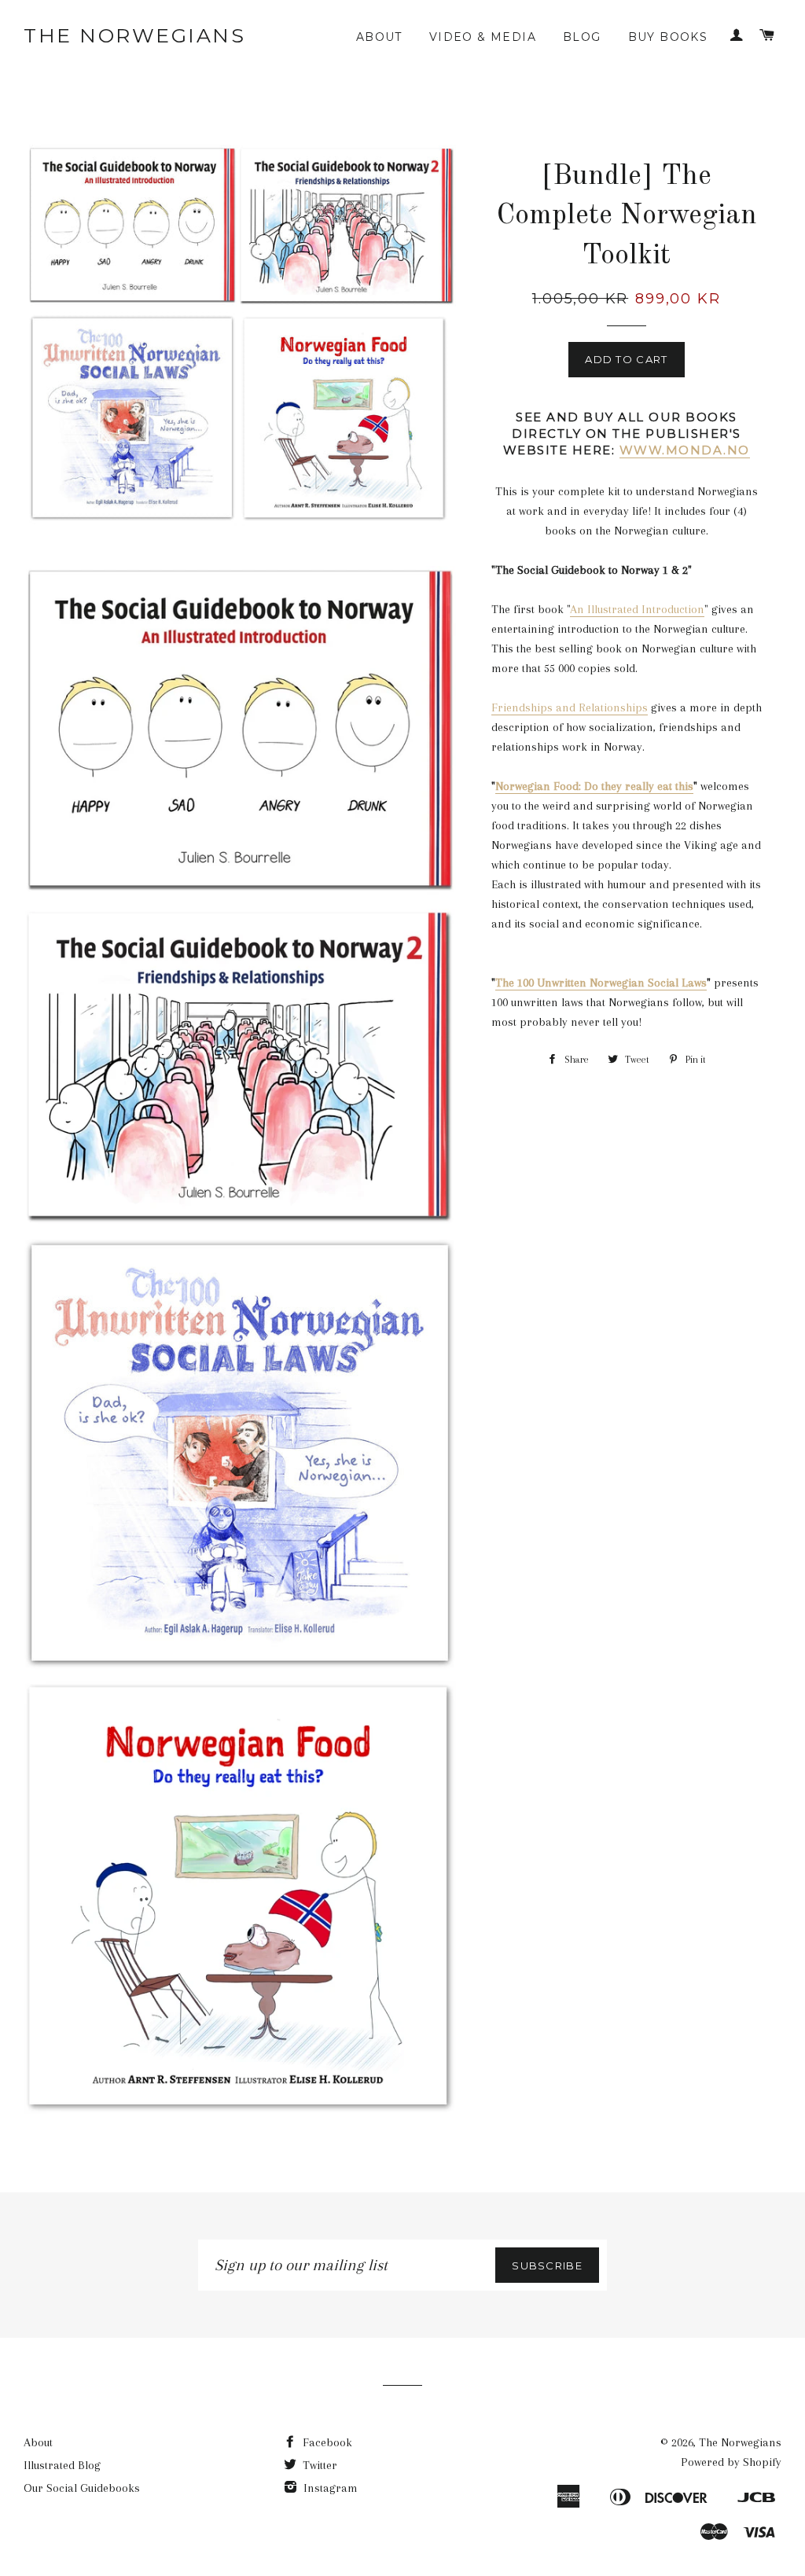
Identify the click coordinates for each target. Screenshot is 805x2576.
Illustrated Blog (62, 2465)
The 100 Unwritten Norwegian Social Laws (601, 983)
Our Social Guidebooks (82, 2488)
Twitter (318, 2465)
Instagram (329, 2488)
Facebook (326, 2442)
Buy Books (668, 37)
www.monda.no (685, 450)
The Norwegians (134, 35)
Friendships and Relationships (570, 707)
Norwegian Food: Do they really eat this (594, 786)
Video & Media (483, 37)
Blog (582, 37)
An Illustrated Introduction (637, 609)
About (379, 37)
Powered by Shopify (731, 2462)
